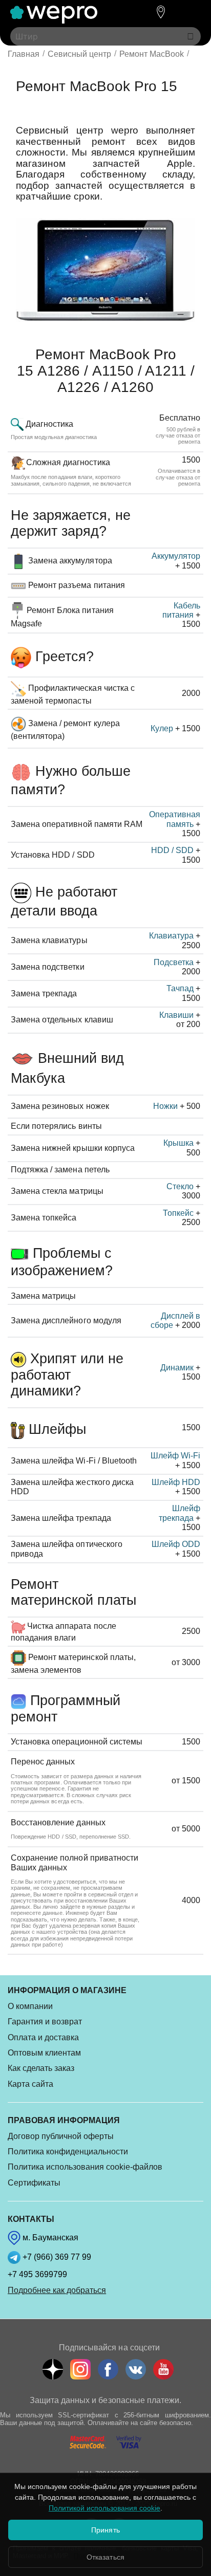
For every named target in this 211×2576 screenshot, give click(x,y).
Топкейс (178, 1213)
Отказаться (105, 2557)
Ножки (165, 1106)
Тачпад (180, 988)
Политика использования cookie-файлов (85, 2167)
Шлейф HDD (176, 1482)
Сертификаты (34, 2183)
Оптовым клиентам (44, 2053)
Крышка (178, 1143)
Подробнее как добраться (57, 2290)
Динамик (177, 1368)
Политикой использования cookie (104, 2508)
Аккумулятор (176, 556)
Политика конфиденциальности (68, 2152)
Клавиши (176, 1015)
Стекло (180, 1186)
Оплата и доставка (43, 2037)
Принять (105, 2530)
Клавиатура (171, 936)
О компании (30, 2006)
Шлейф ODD (176, 1544)
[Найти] (191, 36)
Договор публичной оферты (61, 2136)
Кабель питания (181, 610)
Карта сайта (30, 2084)
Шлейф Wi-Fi (175, 1456)
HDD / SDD (172, 850)
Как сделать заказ (41, 2068)
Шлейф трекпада (180, 1513)
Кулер (162, 728)
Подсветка (174, 962)
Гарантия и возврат (45, 2022)
